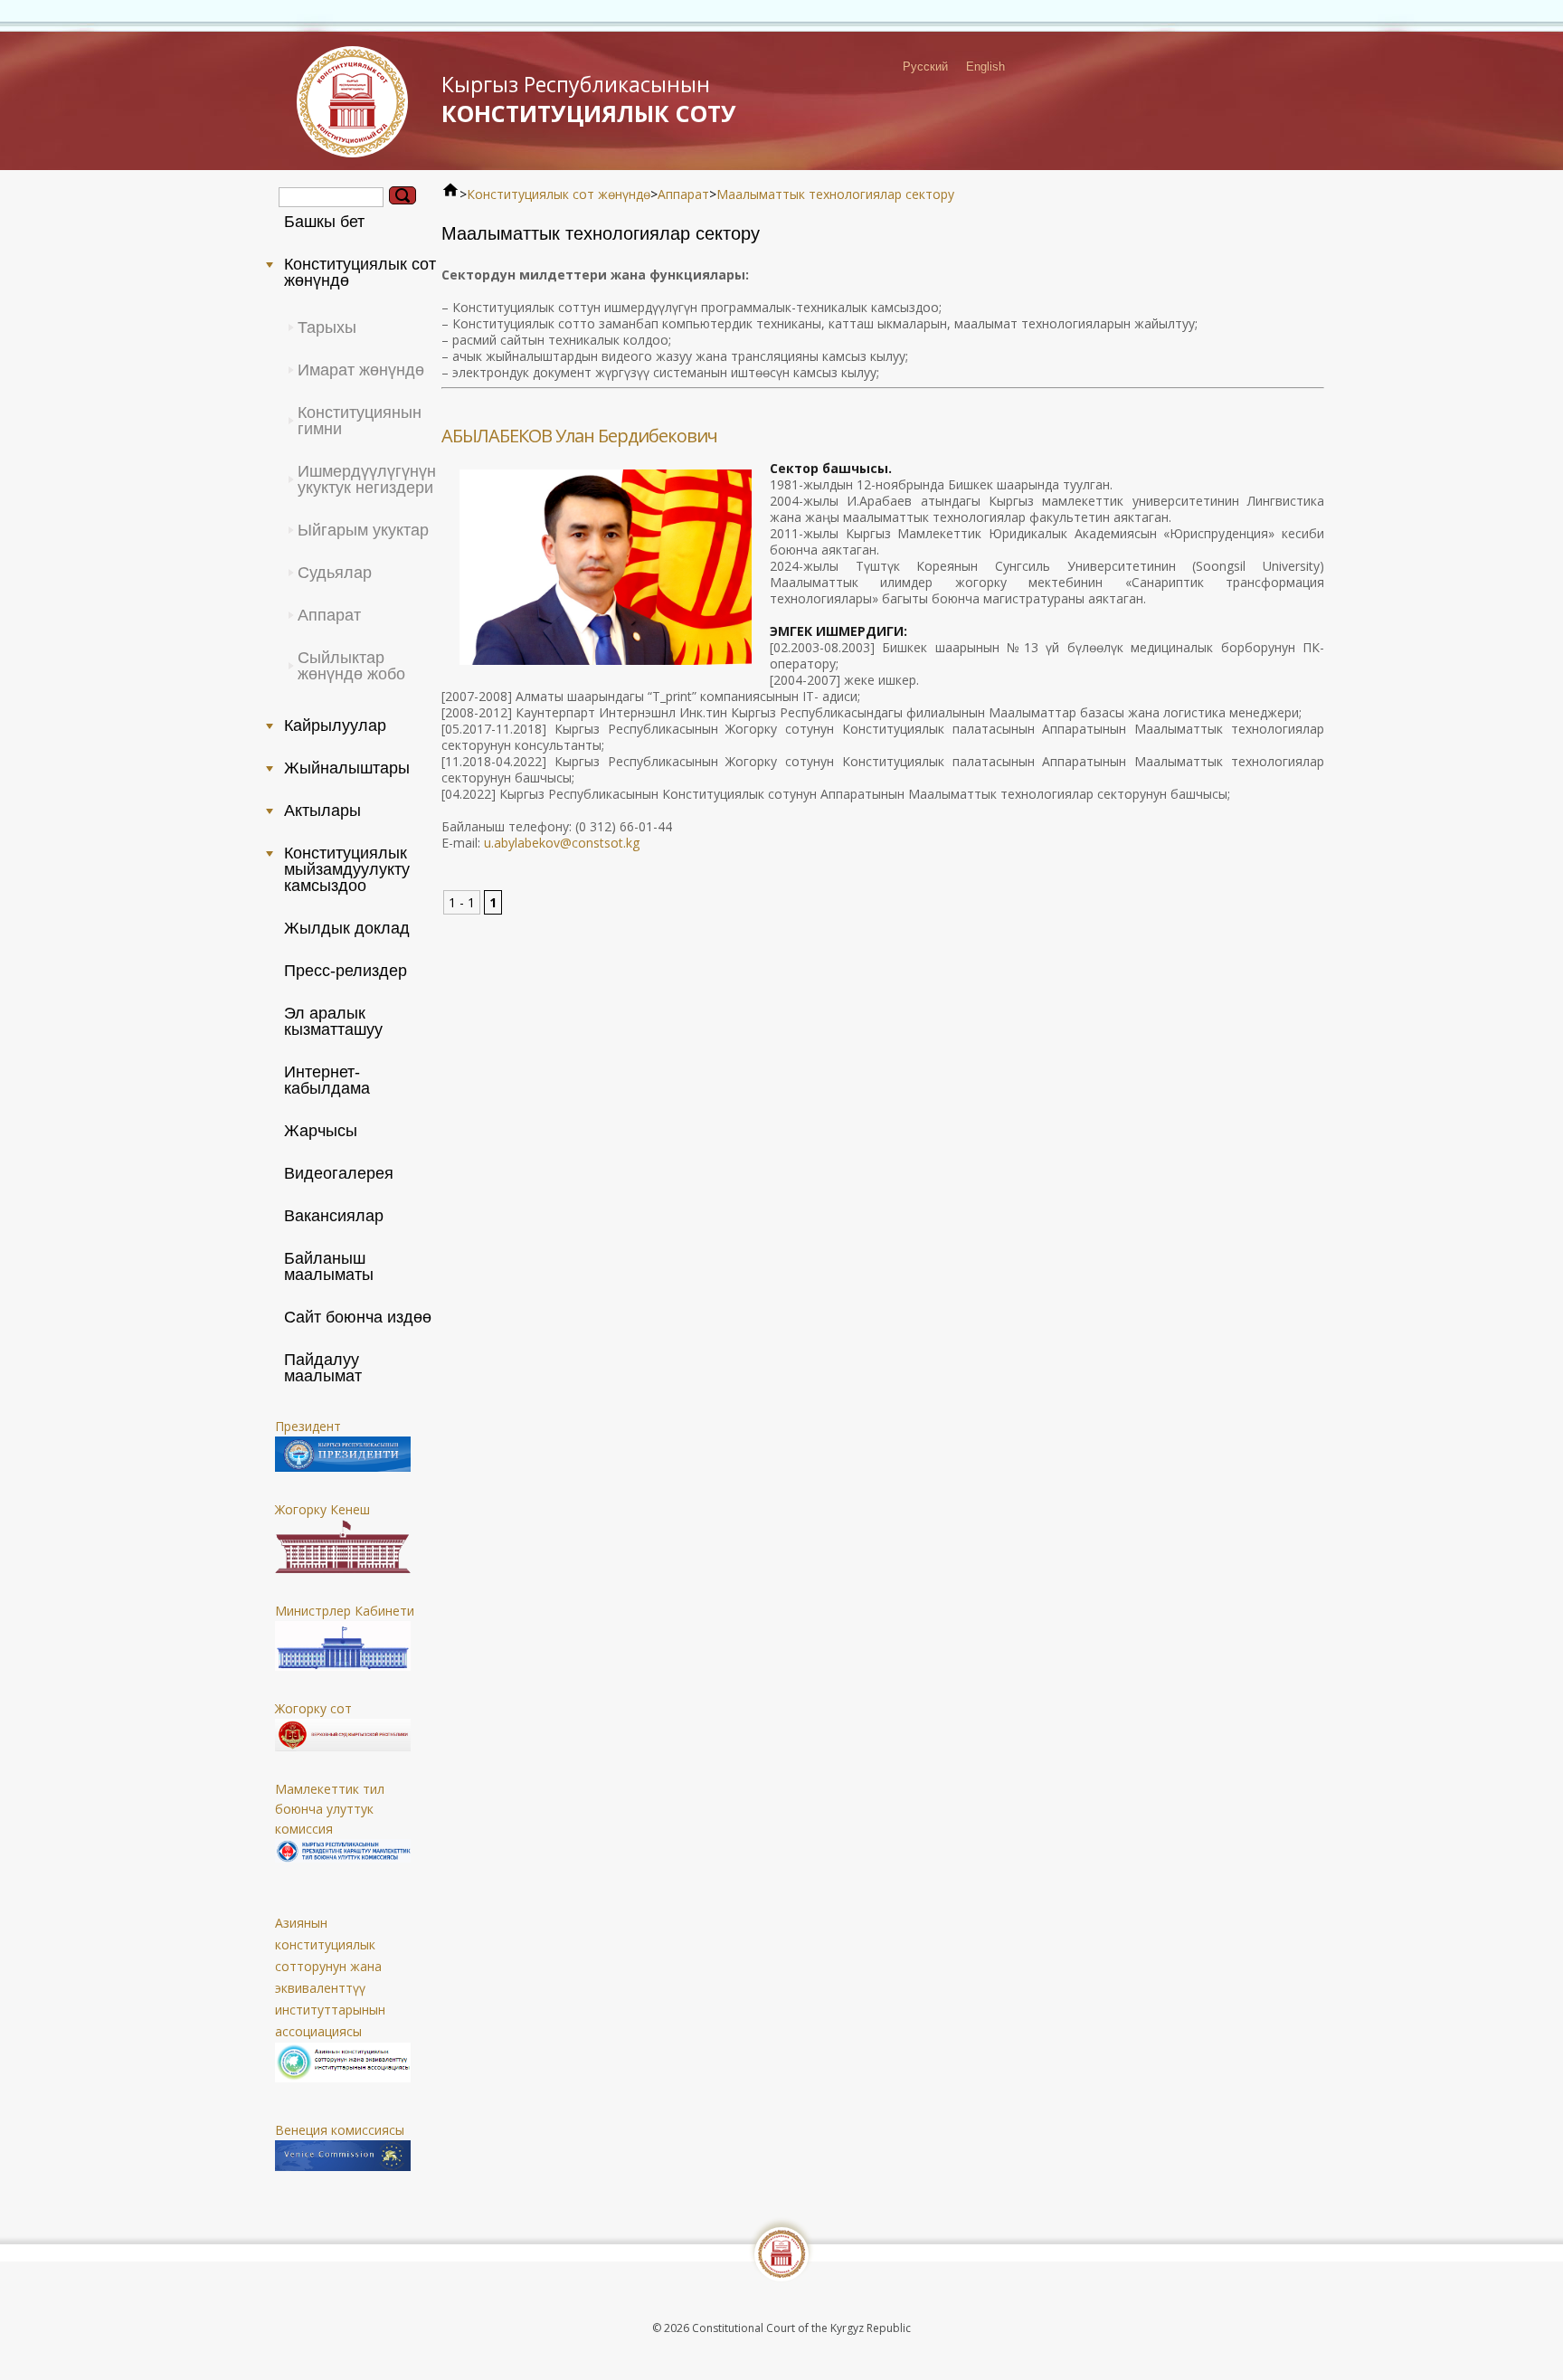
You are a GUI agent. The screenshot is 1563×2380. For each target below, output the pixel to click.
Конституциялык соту (589, 99)
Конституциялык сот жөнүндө (559, 194)
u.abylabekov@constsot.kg (562, 843)
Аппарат (683, 194)
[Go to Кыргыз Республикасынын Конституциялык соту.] (450, 194)
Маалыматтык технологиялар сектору (835, 194)
